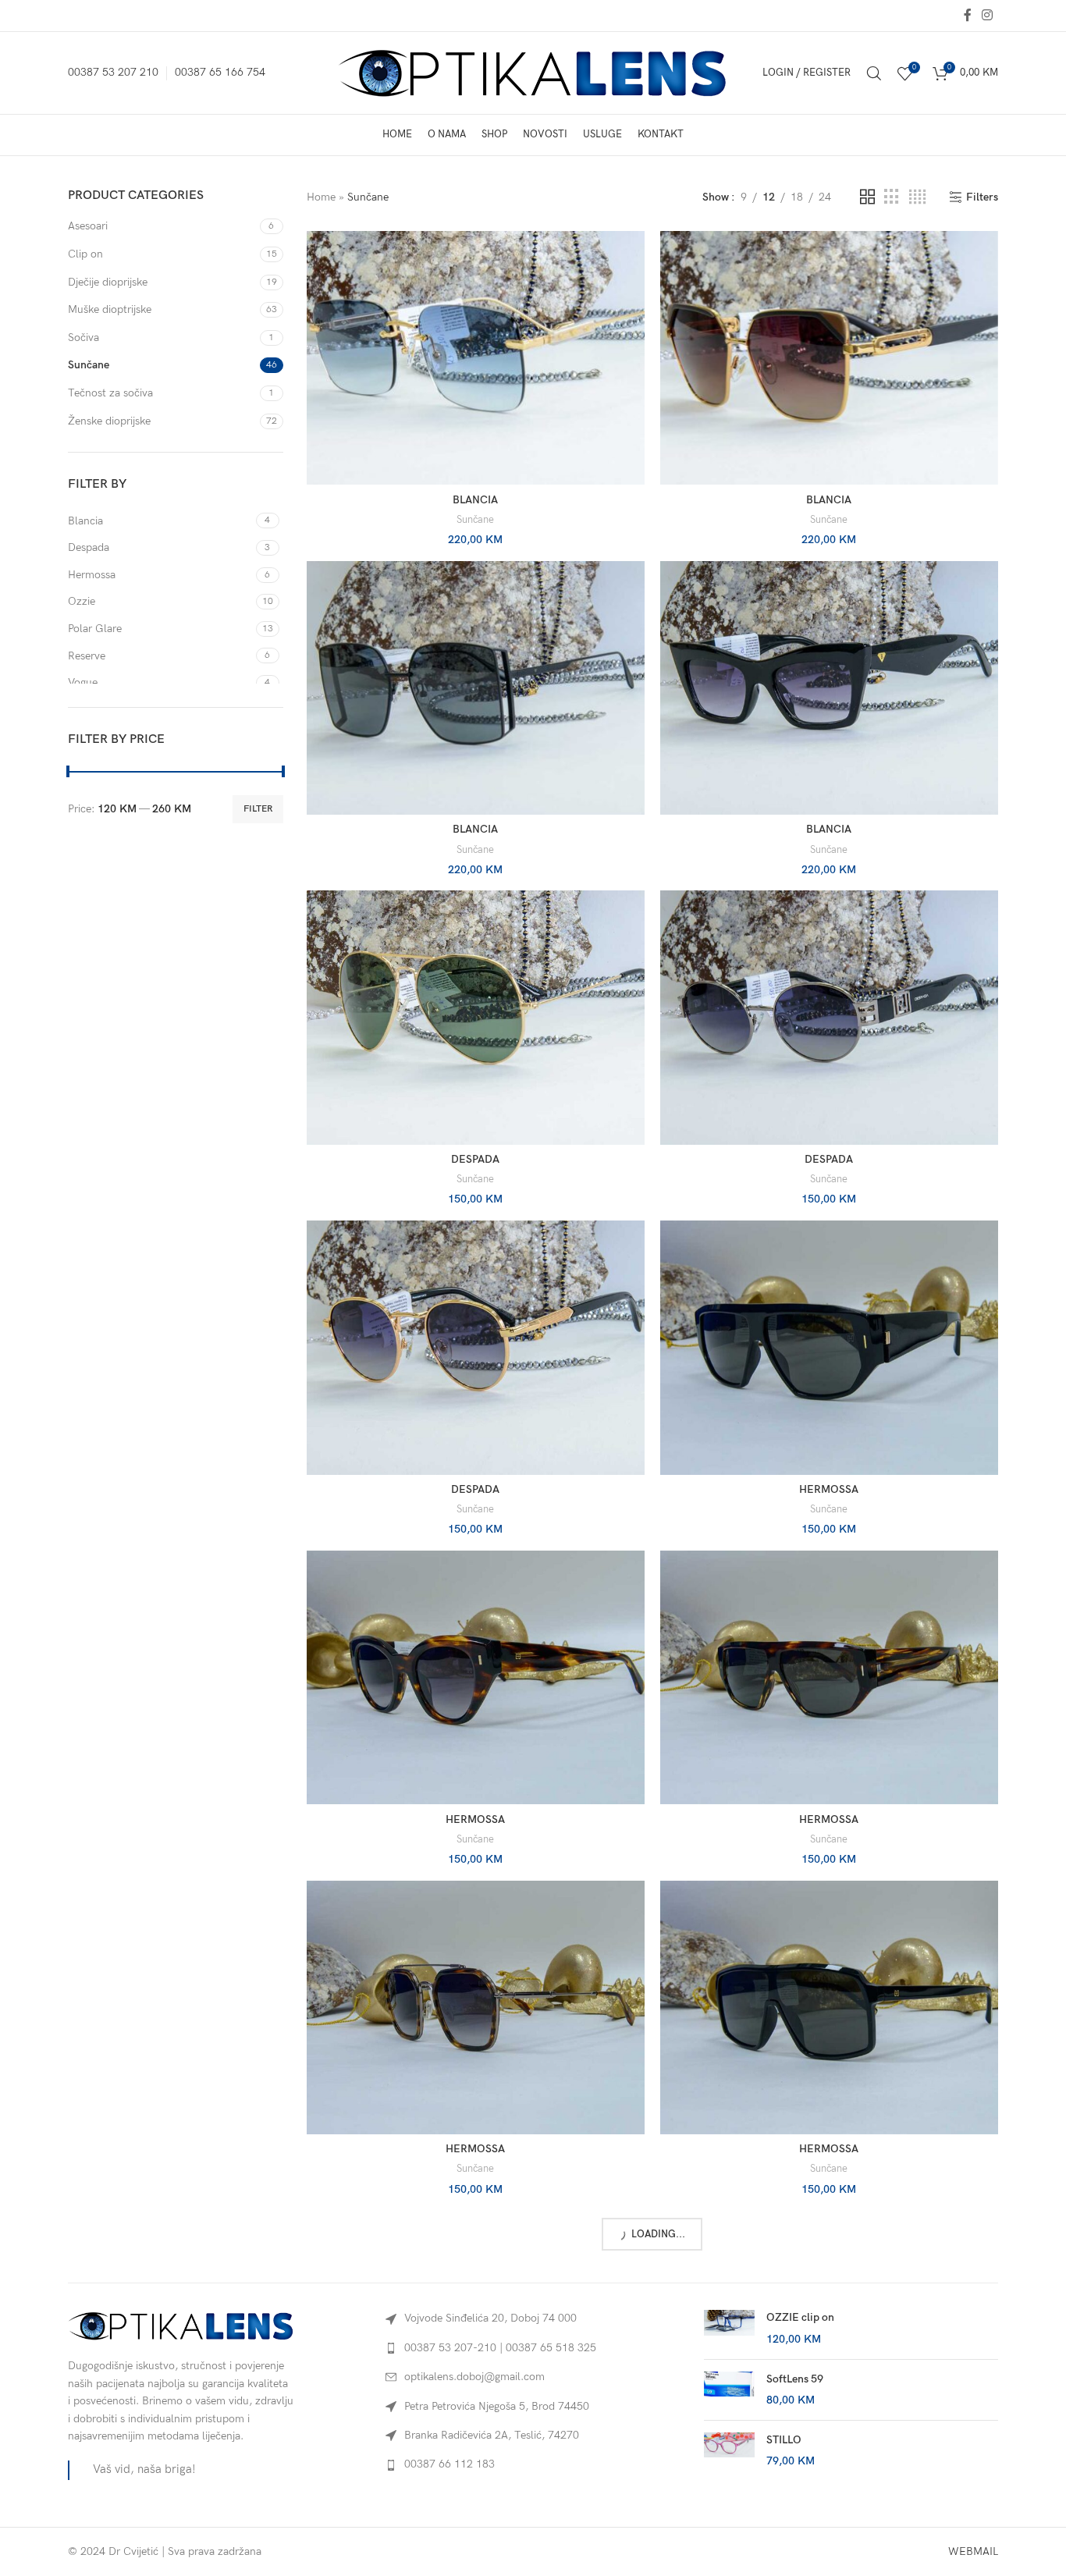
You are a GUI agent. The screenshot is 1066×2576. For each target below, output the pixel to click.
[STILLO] (729, 2451)
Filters (982, 197)
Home (321, 197)
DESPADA (475, 1159)
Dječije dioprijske (108, 282)
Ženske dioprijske (109, 421)
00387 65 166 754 (220, 72)
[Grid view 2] (867, 197)
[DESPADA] (476, 1017)
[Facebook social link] (967, 16)
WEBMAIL (973, 2551)
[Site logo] (533, 72)
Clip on (85, 254)
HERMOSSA (829, 1489)
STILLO (784, 2440)
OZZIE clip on (800, 2317)
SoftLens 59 (795, 2379)
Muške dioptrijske (110, 309)
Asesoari (88, 226)
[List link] (533, 2348)
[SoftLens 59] (729, 2390)
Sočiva (84, 338)
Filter (258, 809)
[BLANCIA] (476, 358)
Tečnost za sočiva (110, 393)
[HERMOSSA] (829, 1347)
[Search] (874, 73)
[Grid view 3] (892, 197)
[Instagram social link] (988, 16)
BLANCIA (475, 500)
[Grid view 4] (917, 197)
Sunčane (89, 365)
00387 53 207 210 (113, 72)
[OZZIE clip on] (729, 2328)
